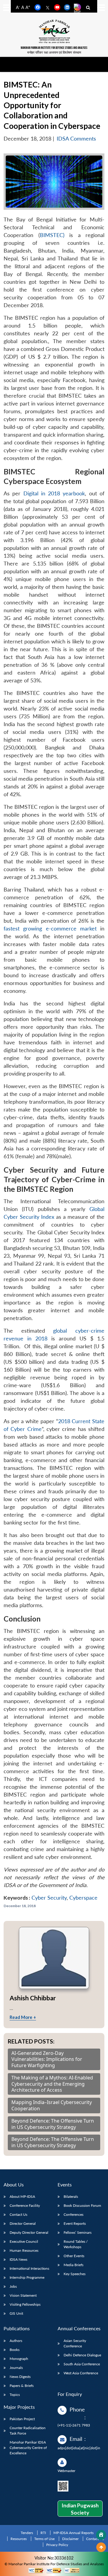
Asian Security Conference (75, 2343)
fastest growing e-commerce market (50, 929)
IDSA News (18, 2259)
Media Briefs (73, 2265)
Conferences (73, 2214)
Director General (23, 2223)
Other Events (74, 2256)
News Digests (20, 2377)
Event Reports (75, 2223)
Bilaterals (71, 2196)
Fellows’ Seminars (78, 2232)
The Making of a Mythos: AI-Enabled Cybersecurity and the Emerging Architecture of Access (52, 2084)
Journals (16, 2368)
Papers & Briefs (22, 2386)
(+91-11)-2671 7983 (74, 2425)
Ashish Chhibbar (33, 1998)
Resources (19, 2539)
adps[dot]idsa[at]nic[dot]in (79, 2448)
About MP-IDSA (22, 2196)
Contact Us (18, 2214)
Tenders (27, 2533)
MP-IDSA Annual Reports (73, 2533)
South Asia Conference (82, 2364)
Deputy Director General (29, 2232)
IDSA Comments (76, 139)
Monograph (19, 2359)
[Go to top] (101, 2547)
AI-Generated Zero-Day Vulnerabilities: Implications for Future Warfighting (47, 2059)
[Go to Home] (101, 2535)
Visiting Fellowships (25, 2304)
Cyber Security (49, 1898)
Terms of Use (44, 2539)
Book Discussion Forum (82, 2205)
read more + (23, 2017)
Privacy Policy (57, 2545)
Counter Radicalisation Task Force (28, 2431)
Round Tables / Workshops (76, 2244)
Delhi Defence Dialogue (82, 2355)
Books (15, 2350)
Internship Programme (27, 2277)
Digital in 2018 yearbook (54, 493)
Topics (15, 2395)
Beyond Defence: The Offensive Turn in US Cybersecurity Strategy (53, 2124)
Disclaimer (70, 2539)
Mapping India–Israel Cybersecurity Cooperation (52, 2106)
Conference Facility (25, 2205)
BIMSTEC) (52, 235)
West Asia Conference (81, 2373)
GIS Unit (16, 2313)
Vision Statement (23, 2295)
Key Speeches (75, 2274)
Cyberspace (83, 1898)
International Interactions (29, 2268)
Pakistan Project (22, 2419)
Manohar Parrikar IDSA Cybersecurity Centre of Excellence (28, 2448)
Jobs (13, 2286)
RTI (43, 2533)
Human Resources (24, 2250)
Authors (16, 2341)
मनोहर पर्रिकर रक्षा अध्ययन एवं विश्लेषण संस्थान (54, 52)
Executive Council (24, 2241)
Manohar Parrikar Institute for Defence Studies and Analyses (54, 48)
